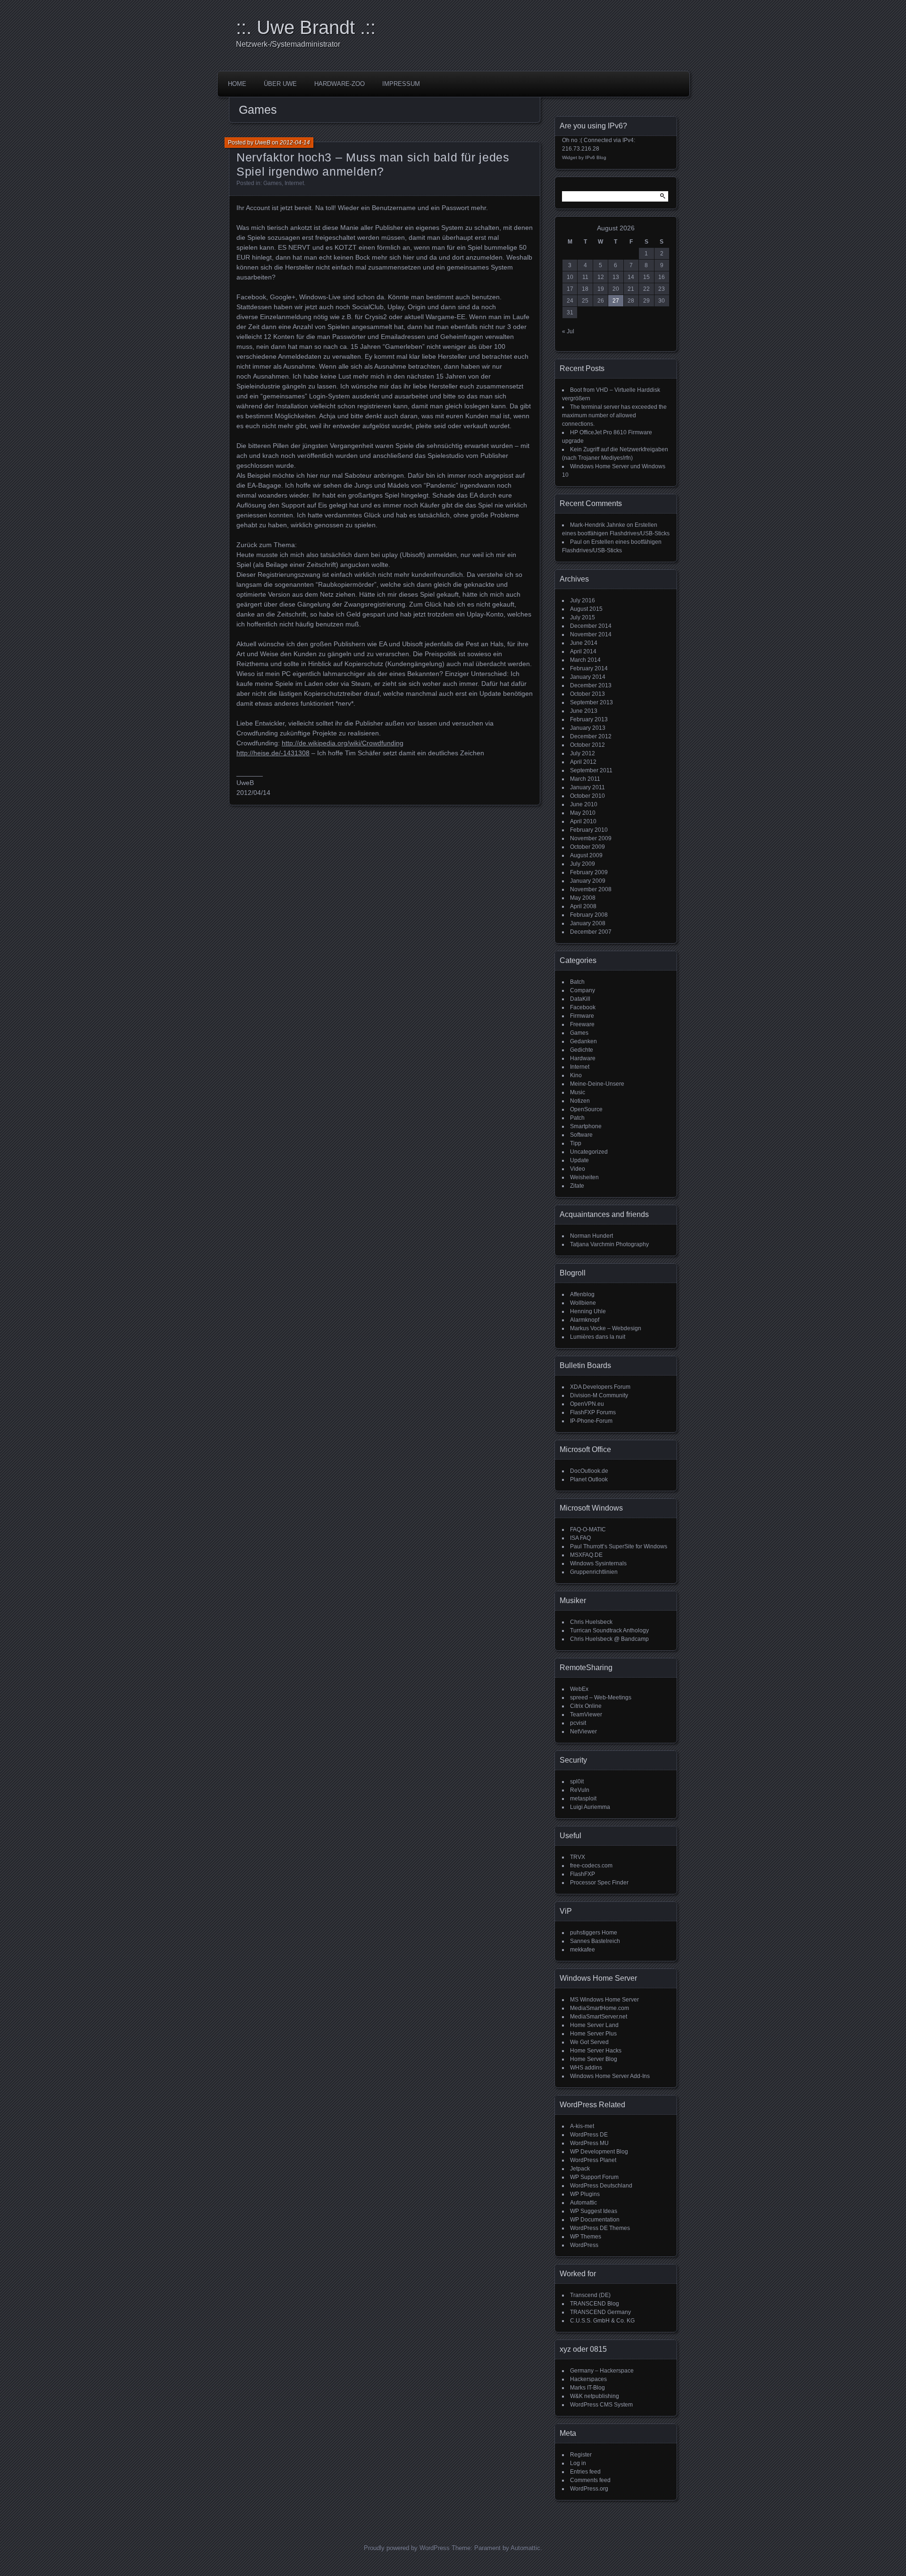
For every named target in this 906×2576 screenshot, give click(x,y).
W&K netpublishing (595, 2396)
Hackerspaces (588, 2379)
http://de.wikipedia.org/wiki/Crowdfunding (343, 743)
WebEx (579, 1689)
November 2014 (591, 634)
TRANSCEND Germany (600, 2312)
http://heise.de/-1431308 (273, 753)
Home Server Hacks (596, 2051)
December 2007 (591, 932)
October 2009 (587, 847)
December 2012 (591, 736)
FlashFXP (583, 1874)
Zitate (577, 1186)
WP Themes (586, 2237)
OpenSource (586, 1109)
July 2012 (583, 753)
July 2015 (583, 617)
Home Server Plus (593, 2034)
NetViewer (583, 1731)
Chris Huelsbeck (591, 1622)
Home (237, 84)
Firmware (582, 1016)
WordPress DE (589, 2135)
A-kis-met (582, 2126)
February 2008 (589, 915)
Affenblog (582, 1294)
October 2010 (587, 796)
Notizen (580, 1101)
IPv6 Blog (596, 157)
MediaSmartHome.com (600, 2008)
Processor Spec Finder (599, 1883)
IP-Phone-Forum (591, 1421)
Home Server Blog (594, 2059)
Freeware (582, 1024)
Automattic (583, 2203)
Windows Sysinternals (598, 1563)
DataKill (580, 999)
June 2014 (584, 643)
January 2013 (588, 728)
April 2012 (583, 762)
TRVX (578, 1857)
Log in (578, 2463)
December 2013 (591, 685)
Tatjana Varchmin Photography (609, 1244)
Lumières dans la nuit (598, 1337)
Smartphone (586, 1126)
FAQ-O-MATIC (588, 1529)
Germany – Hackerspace (602, 2371)
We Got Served (589, 2042)
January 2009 (588, 881)
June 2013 (584, 711)
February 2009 (589, 872)
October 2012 (587, 745)
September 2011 (591, 770)
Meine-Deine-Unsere (597, 1084)
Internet (294, 183)
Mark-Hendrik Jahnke (598, 525)
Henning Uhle (588, 1311)
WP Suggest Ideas (594, 2211)
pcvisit (578, 1723)
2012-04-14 (295, 143)
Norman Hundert (591, 1236)
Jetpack (580, 2169)
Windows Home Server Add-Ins (610, 2076)
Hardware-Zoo (340, 84)
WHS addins (586, 2068)
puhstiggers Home (594, 1933)
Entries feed (585, 2472)
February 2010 (589, 830)
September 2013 (591, 702)
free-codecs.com (591, 1866)
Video (578, 1169)
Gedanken (583, 1041)
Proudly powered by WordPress (407, 2548)
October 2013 (587, 694)
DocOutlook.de (589, 1471)
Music (578, 1092)
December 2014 (591, 626)
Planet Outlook (589, 1479)
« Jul (568, 331)
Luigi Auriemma (590, 1807)
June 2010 (584, 804)
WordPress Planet (593, 2160)
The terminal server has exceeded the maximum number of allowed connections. (614, 415)
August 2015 (586, 609)
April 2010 (583, 821)
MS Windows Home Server (604, 2000)
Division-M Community (599, 1395)
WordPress (584, 2245)
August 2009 (586, 855)
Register (581, 2455)
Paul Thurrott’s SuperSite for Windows (619, 1546)
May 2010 (583, 813)
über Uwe (280, 84)
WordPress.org (589, 2489)
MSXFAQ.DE (586, 1555)
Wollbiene (583, 1303)
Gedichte (582, 1050)
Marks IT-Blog (587, 2388)
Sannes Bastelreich (595, 1941)
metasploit (583, 1799)
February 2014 (589, 668)
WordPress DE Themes (600, 2228)
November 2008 (591, 889)
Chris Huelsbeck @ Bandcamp (609, 1639)
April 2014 (583, 651)
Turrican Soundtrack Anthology (609, 1630)
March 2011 (585, 779)
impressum (401, 84)
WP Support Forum (594, 2177)
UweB (263, 143)
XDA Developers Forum (600, 1387)
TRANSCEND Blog (595, 2304)
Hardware (583, 1058)
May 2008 (583, 898)
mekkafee (583, 1950)
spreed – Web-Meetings (601, 1698)
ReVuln (580, 1790)
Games (273, 183)
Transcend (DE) (590, 2295)
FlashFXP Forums (593, 1412)
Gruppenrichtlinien (594, 1572)
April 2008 (583, 906)
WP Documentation (595, 2220)
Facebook (583, 1007)
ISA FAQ (580, 1538)
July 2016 (583, 600)
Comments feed (590, 2480)
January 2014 (588, 677)
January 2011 (587, 787)
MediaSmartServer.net (599, 2017)
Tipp (576, 1143)
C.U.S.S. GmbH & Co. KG (602, 2321)
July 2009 (583, 864)
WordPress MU (589, 2143)
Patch (577, 1118)
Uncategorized (589, 1152)
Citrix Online (586, 1706)
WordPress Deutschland (601, 2186)
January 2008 (588, 923)
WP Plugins (585, 2194)
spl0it (577, 1782)
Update (579, 1160)
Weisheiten (584, 1177)
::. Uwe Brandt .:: (306, 27)
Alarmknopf (585, 1320)
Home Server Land (594, 2025)
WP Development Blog (599, 2152)
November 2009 (591, 838)
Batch (577, 982)
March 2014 (585, 660)
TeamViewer (586, 1715)
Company (583, 990)
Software (581, 1135)
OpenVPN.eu (587, 1404)
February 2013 (589, 719)
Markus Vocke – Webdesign (606, 1328)
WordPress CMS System (601, 2405)
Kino (576, 1075)
